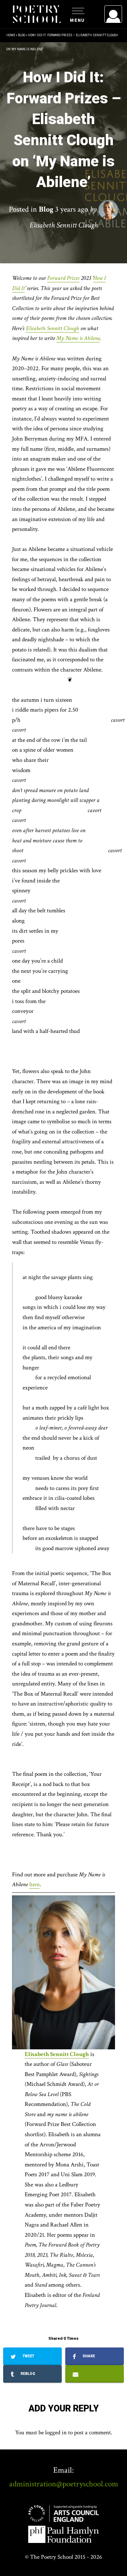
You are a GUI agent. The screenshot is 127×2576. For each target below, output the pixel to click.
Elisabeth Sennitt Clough (52, 328)
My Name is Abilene (78, 338)
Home (11, 35)
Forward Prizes (63, 278)
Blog (22, 35)
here (34, 1884)
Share (88, 2356)
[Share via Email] (95, 2374)
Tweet (28, 2356)
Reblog (27, 2374)
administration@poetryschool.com (64, 2484)
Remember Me (56, 102)
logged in (56, 2433)
